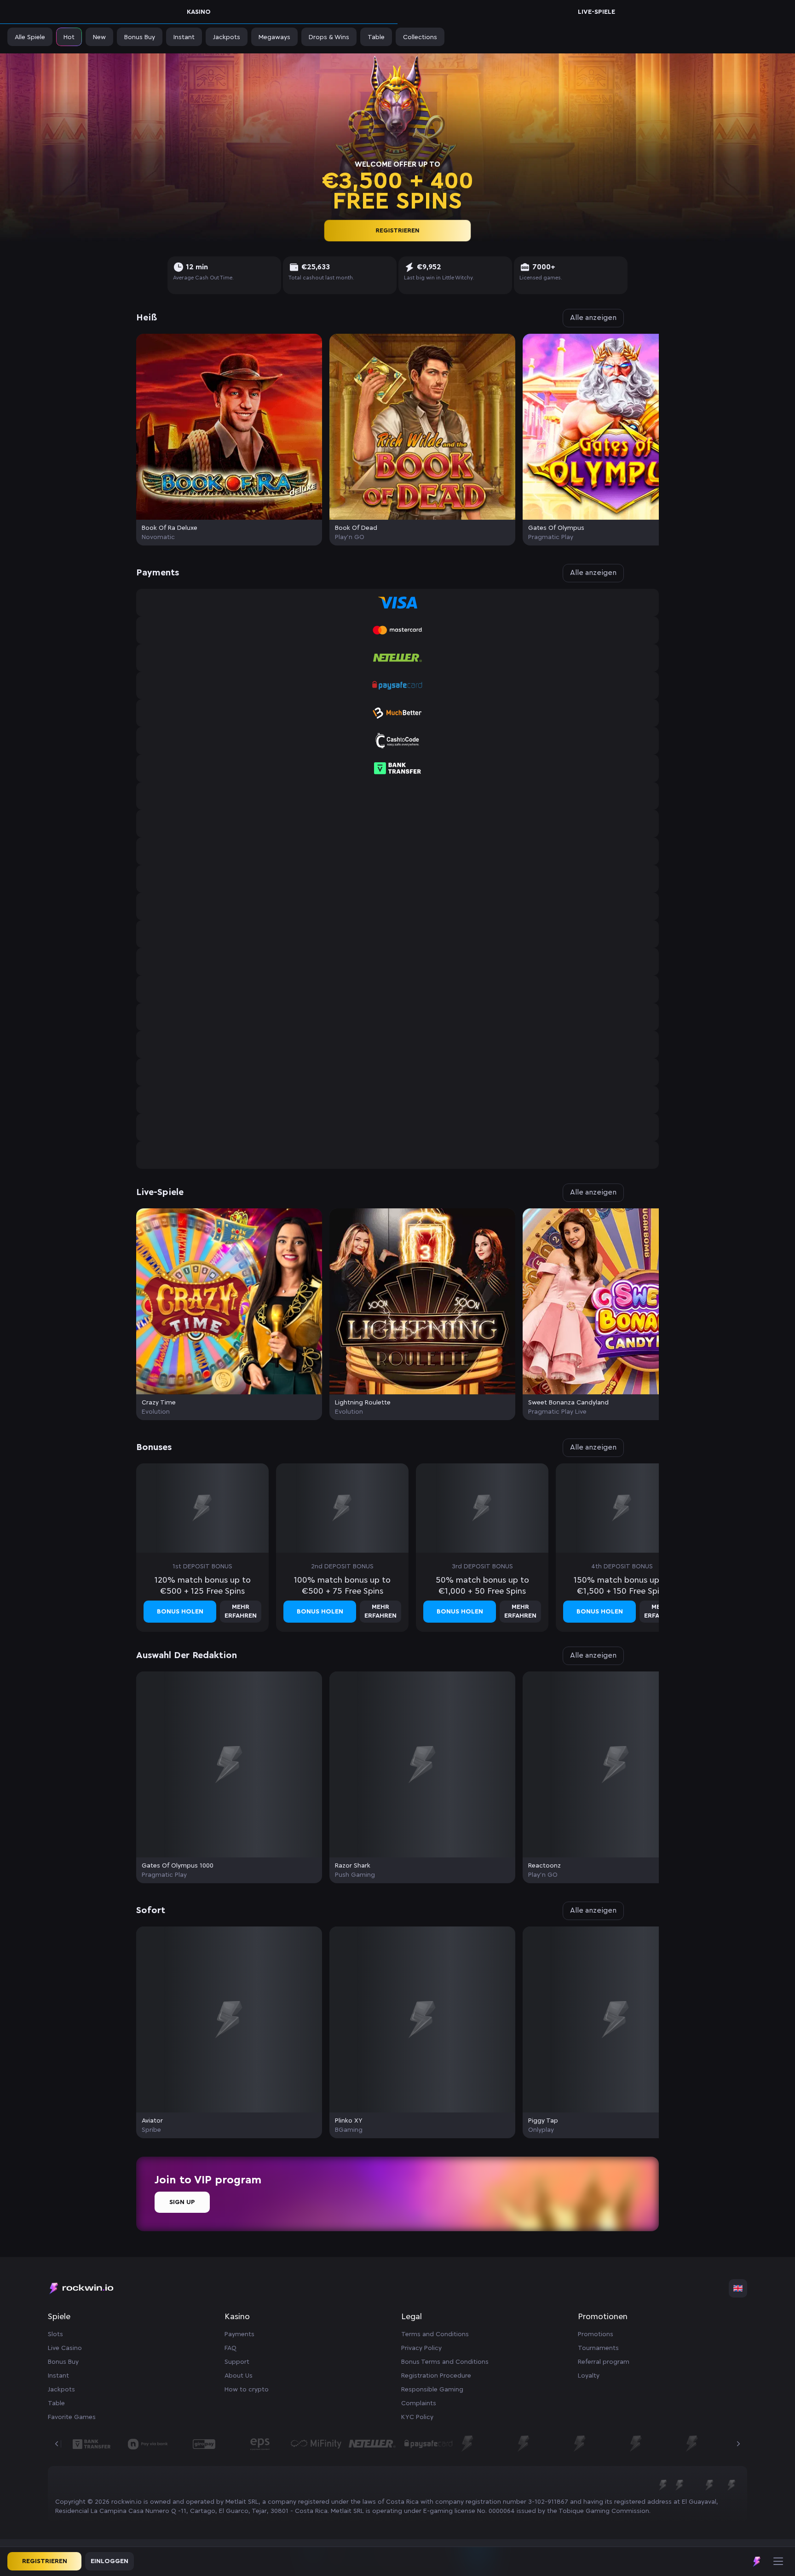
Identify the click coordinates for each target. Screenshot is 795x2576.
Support (237, 2362)
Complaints (419, 2403)
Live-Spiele (596, 12)
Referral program (604, 2362)
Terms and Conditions (435, 2334)
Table (56, 2403)
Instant (58, 2376)
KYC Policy (417, 2417)
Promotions (596, 2334)
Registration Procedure (436, 2376)
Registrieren (397, 230)
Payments (239, 2334)
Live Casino (65, 2348)
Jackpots (61, 2390)
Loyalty (589, 2376)
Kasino (199, 12)
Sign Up (182, 2202)
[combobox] (738, 2288)
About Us (239, 2376)
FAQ (230, 2348)
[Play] (229, 427)
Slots (55, 2334)
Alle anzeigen (593, 318)
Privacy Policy (421, 2348)
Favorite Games (72, 2417)
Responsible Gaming (432, 2390)
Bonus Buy (63, 2362)
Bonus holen (180, 1612)
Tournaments (598, 2348)
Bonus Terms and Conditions (445, 2362)
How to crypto (247, 2390)
